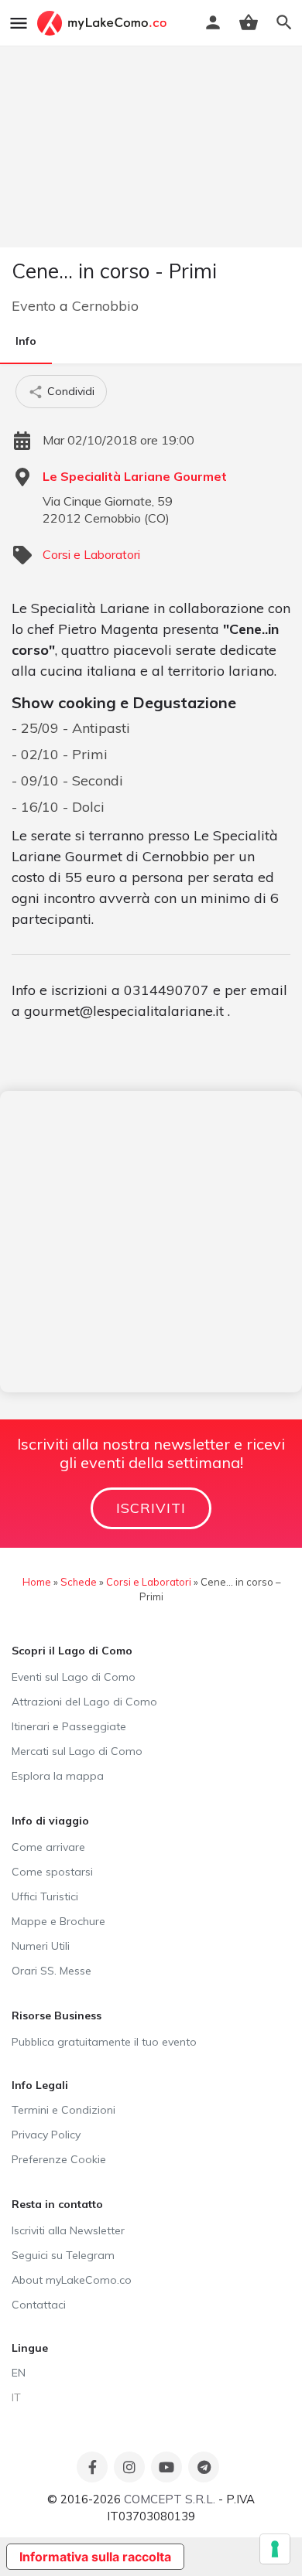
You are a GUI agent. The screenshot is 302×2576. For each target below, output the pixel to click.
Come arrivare (48, 1847)
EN (19, 2373)
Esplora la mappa (58, 1776)
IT (16, 2397)
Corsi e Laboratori (91, 554)
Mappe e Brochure (58, 1921)
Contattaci (39, 2305)
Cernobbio (105, 306)
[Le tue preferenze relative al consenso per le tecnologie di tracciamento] (275, 2549)
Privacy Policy (46, 2135)
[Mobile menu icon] (19, 23)
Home (37, 1582)
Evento (34, 306)
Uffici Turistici (45, 1896)
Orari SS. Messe (51, 1971)
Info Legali (40, 2085)
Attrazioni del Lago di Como (84, 1702)
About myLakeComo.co (72, 2280)
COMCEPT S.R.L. (170, 2499)
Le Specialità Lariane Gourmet (135, 476)
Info (26, 341)
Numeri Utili (41, 1946)
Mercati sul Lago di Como (77, 1751)
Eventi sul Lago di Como (74, 1677)
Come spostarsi (52, 1872)
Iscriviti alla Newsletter (68, 2230)
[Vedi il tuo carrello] (249, 22)
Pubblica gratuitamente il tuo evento (104, 2042)
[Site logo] (104, 23)
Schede (79, 1582)
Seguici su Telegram (63, 2255)
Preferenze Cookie (59, 2159)
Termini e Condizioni (63, 2110)
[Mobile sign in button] (213, 22)
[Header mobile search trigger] (284, 22)
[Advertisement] (151, 1242)
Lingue (30, 2348)
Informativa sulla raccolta (95, 2557)
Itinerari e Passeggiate (69, 1726)
